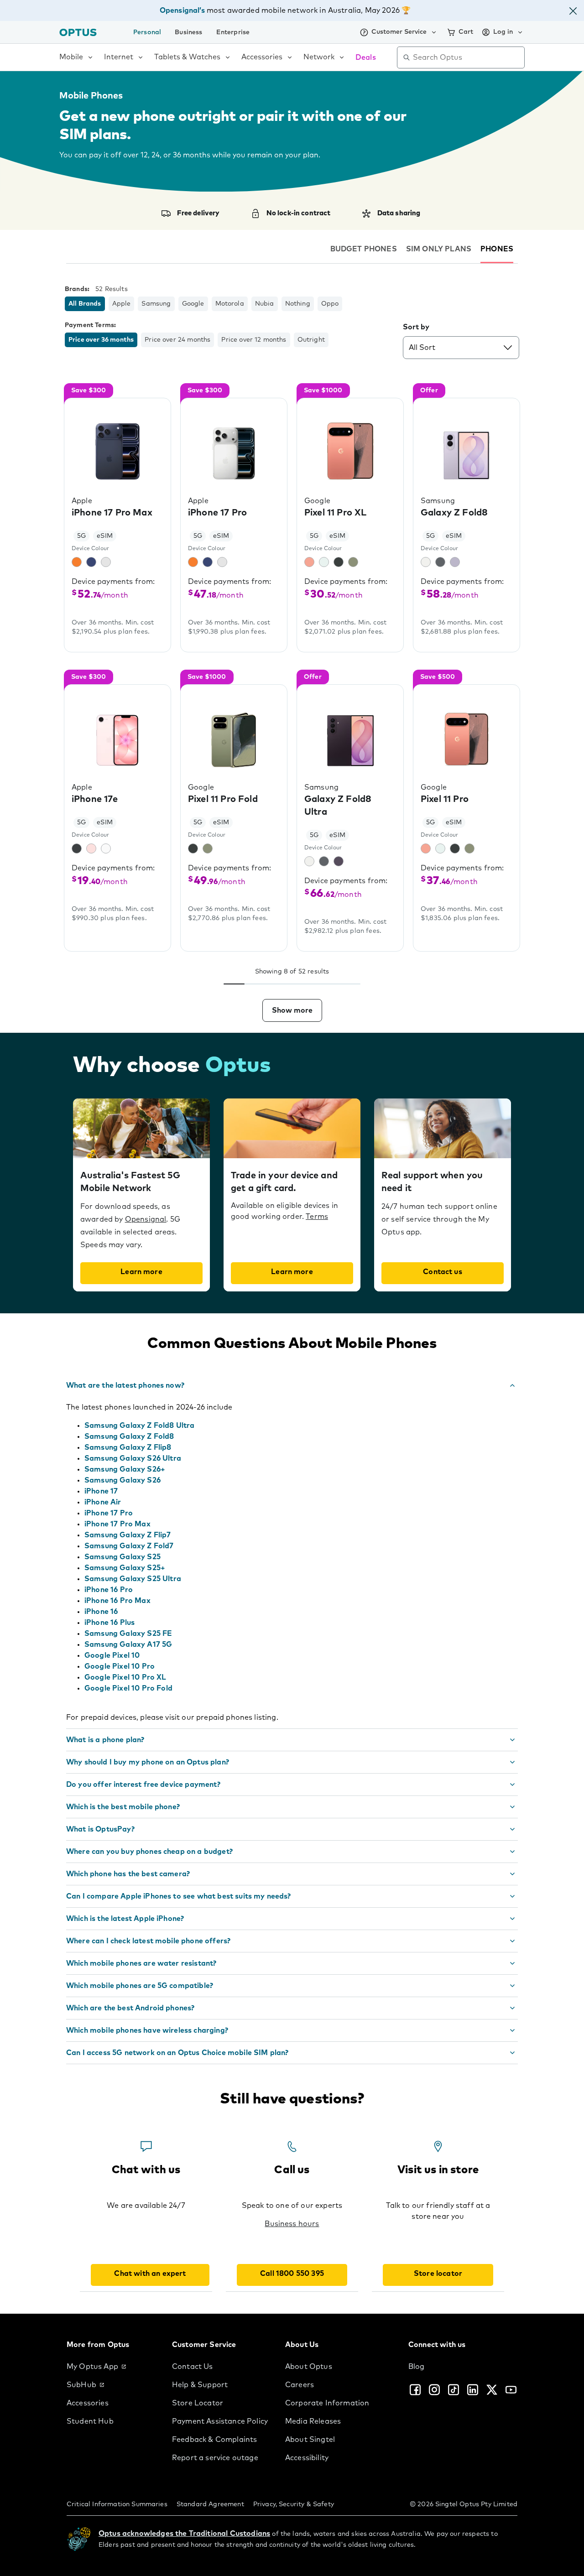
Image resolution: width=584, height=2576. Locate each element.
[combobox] (467, 57)
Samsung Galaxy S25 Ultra (133, 1579)
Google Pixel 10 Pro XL (125, 1677)
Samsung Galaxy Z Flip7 (128, 1535)
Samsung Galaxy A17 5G (128, 1644)
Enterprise (233, 32)
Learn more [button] (141, 1272)
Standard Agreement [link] (210, 2504)
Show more (292, 1010)
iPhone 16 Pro (109, 1590)
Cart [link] (466, 32)
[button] (573, 13)
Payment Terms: (90, 325)
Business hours (292, 2224)
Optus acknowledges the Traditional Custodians (184, 2534)
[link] (112, 2367)
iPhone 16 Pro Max (117, 1601)
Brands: (77, 289)
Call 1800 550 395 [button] (292, 2274)
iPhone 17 (101, 1491)
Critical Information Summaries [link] (117, 2504)
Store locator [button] (438, 2274)
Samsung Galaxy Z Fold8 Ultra (139, 1426)
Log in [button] (503, 32)
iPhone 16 (101, 1612)
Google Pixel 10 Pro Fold (128, 1688)
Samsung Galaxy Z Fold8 (129, 1436)
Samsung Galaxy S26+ (125, 1469)
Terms (317, 1217)
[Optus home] (78, 32)
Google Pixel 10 (112, 1655)
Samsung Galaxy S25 (123, 1557)
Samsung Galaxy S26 (123, 1480)
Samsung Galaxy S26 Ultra (133, 1458)
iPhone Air (103, 1502)
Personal (147, 32)
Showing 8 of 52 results (292, 972)
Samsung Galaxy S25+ (125, 1568)
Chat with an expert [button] (150, 2274)
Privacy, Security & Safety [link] (294, 2504)
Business (188, 32)
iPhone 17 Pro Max (117, 1524)
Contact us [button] (443, 1272)
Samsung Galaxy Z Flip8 (128, 1447)
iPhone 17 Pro (109, 1513)
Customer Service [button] (399, 32)
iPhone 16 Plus (109, 1623)
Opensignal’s (182, 10)
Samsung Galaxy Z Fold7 (129, 1546)
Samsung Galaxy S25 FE (128, 1634)
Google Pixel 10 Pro (120, 1666)
